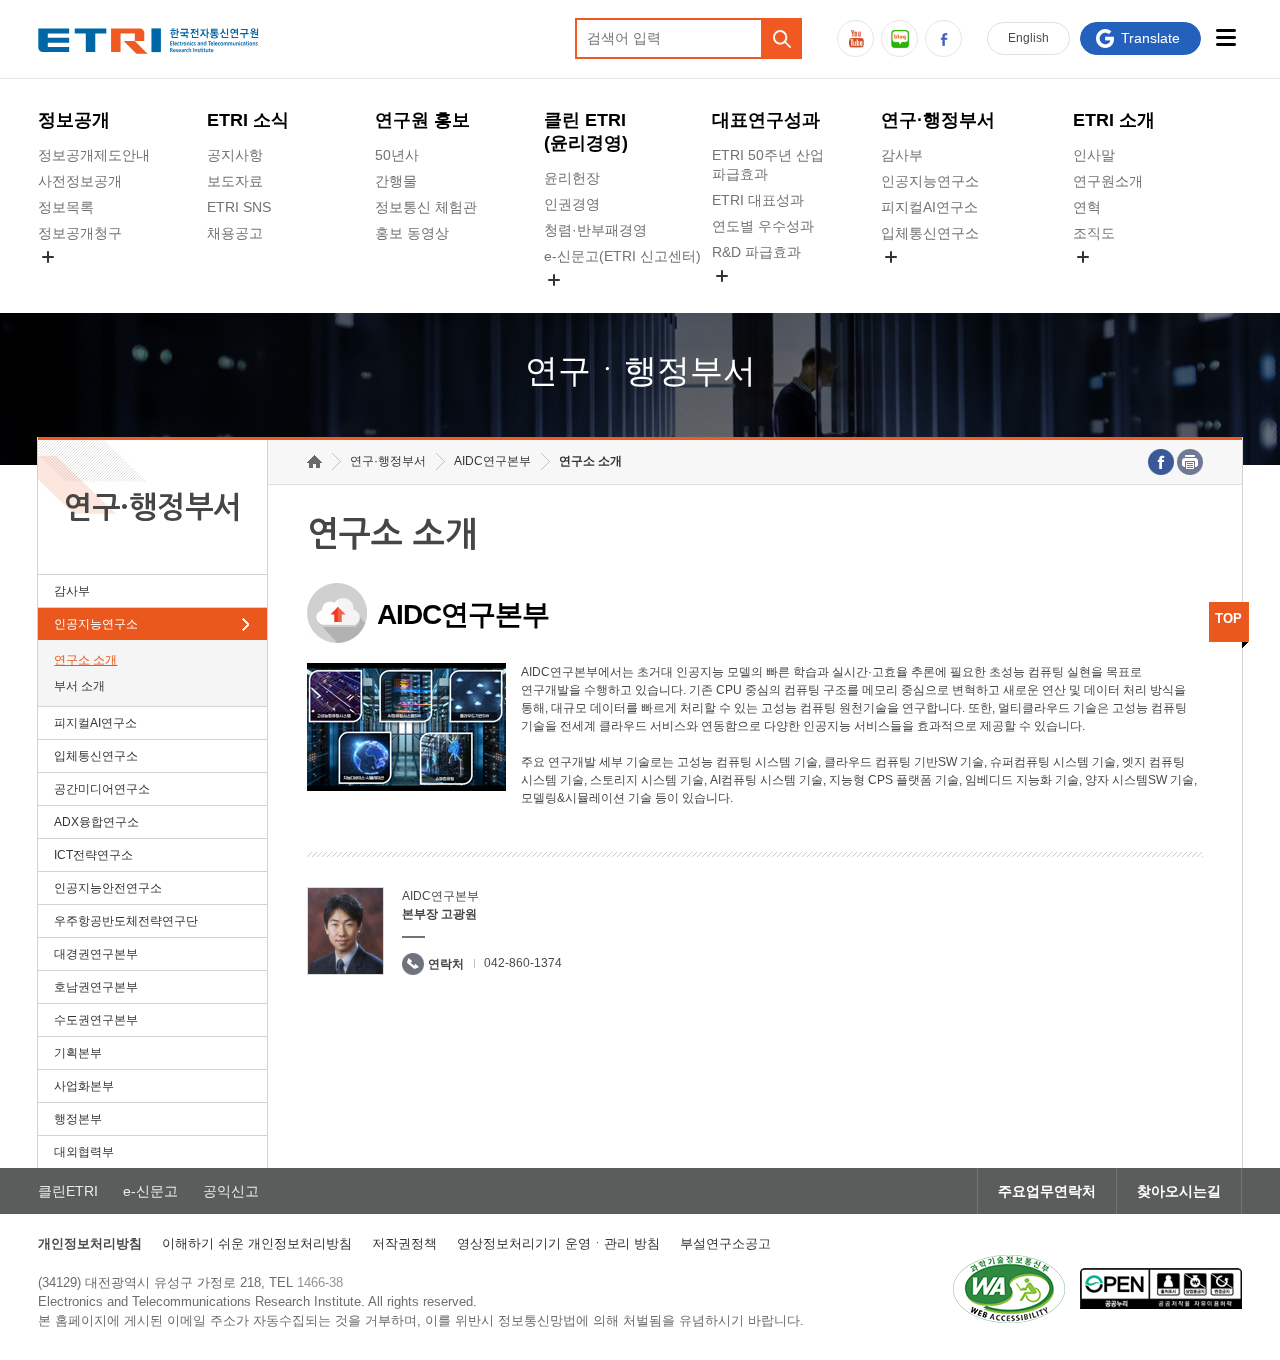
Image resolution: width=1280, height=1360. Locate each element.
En (1028, 38)
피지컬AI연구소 (929, 207)
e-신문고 (150, 1191)
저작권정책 (404, 1243)
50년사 (397, 155)
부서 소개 (79, 686)
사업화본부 (84, 1086)
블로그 (899, 38)
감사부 (902, 155)
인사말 (1094, 155)
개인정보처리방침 (90, 1243)
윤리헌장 (572, 178)
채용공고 (235, 233)
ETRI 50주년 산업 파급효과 (768, 164)
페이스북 (943, 38)
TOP (1228, 618)
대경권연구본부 (96, 954)
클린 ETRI (586, 131)
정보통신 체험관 (426, 207)
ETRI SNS (239, 207)
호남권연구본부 (96, 987)
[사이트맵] (1226, 37)
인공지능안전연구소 (108, 888)
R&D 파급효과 (756, 252)
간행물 (396, 181)
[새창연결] (1161, 462)
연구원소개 (1108, 181)
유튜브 (855, 38)
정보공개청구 (80, 233)
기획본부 (78, 1053)
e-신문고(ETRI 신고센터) (622, 256)
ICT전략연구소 (93, 855)
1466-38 (320, 1282)
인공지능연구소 (930, 181)
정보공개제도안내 (94, 155)
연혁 (1087, 207)
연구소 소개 (85, 660)
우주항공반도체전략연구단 (126, 921)
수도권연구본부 (96, 1020)
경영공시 (66, 280)
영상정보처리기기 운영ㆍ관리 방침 (558, 1243)
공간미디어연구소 (937, 280)
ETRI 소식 (248, 120)
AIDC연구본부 (492, 461)
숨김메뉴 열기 (48, 257)
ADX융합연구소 (96, 822)
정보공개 (74, 120)
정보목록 (66, 207)
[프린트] (1190, 462)
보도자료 (235, 181)
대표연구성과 (766, 120)
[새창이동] (1009, 1289)
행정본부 (78, 1119)
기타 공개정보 (1117, 280)
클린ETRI (68, 1191)
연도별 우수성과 (763, 226)
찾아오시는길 (1179, 1191)
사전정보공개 (80, 181)
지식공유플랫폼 (761, 299)
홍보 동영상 (412, 233)
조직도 (1094, 233)
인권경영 (572, 204)
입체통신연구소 (930, 233)
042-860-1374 (523, 963)
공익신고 (572, 303)
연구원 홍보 (422, 120)
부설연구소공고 (725, 1243)
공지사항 (235, 155)
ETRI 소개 (1114, 120)
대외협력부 (84, 1152)
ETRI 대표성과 (758, 200)
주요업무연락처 (1047, 1191)
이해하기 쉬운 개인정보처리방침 (257, 1243)
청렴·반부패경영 (595, 230)
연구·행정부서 (938, 120)
